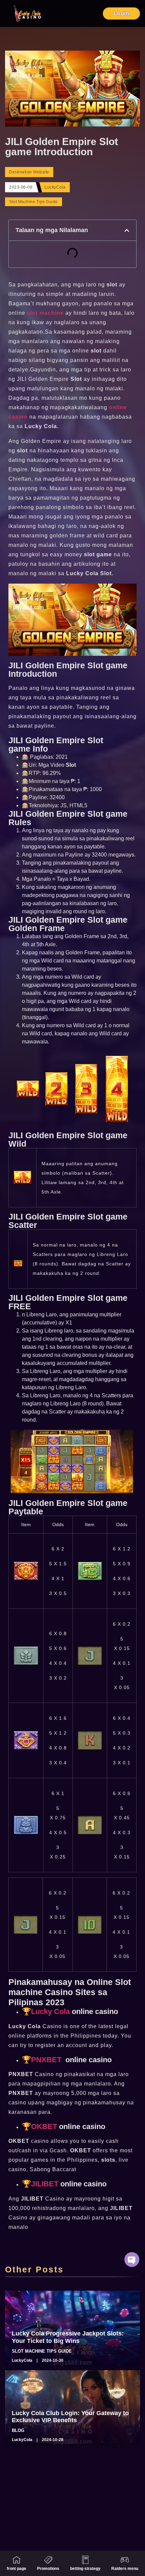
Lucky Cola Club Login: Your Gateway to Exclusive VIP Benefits (70, 2417)
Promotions (48, 2569)
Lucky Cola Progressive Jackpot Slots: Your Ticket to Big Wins (68, 2337)
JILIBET (45, 2184)
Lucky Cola (50, 2011)
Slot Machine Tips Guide (34, 202)
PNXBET (46, 2060)
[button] (127, 230)
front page (17, 2569)
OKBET (44, 2126)
